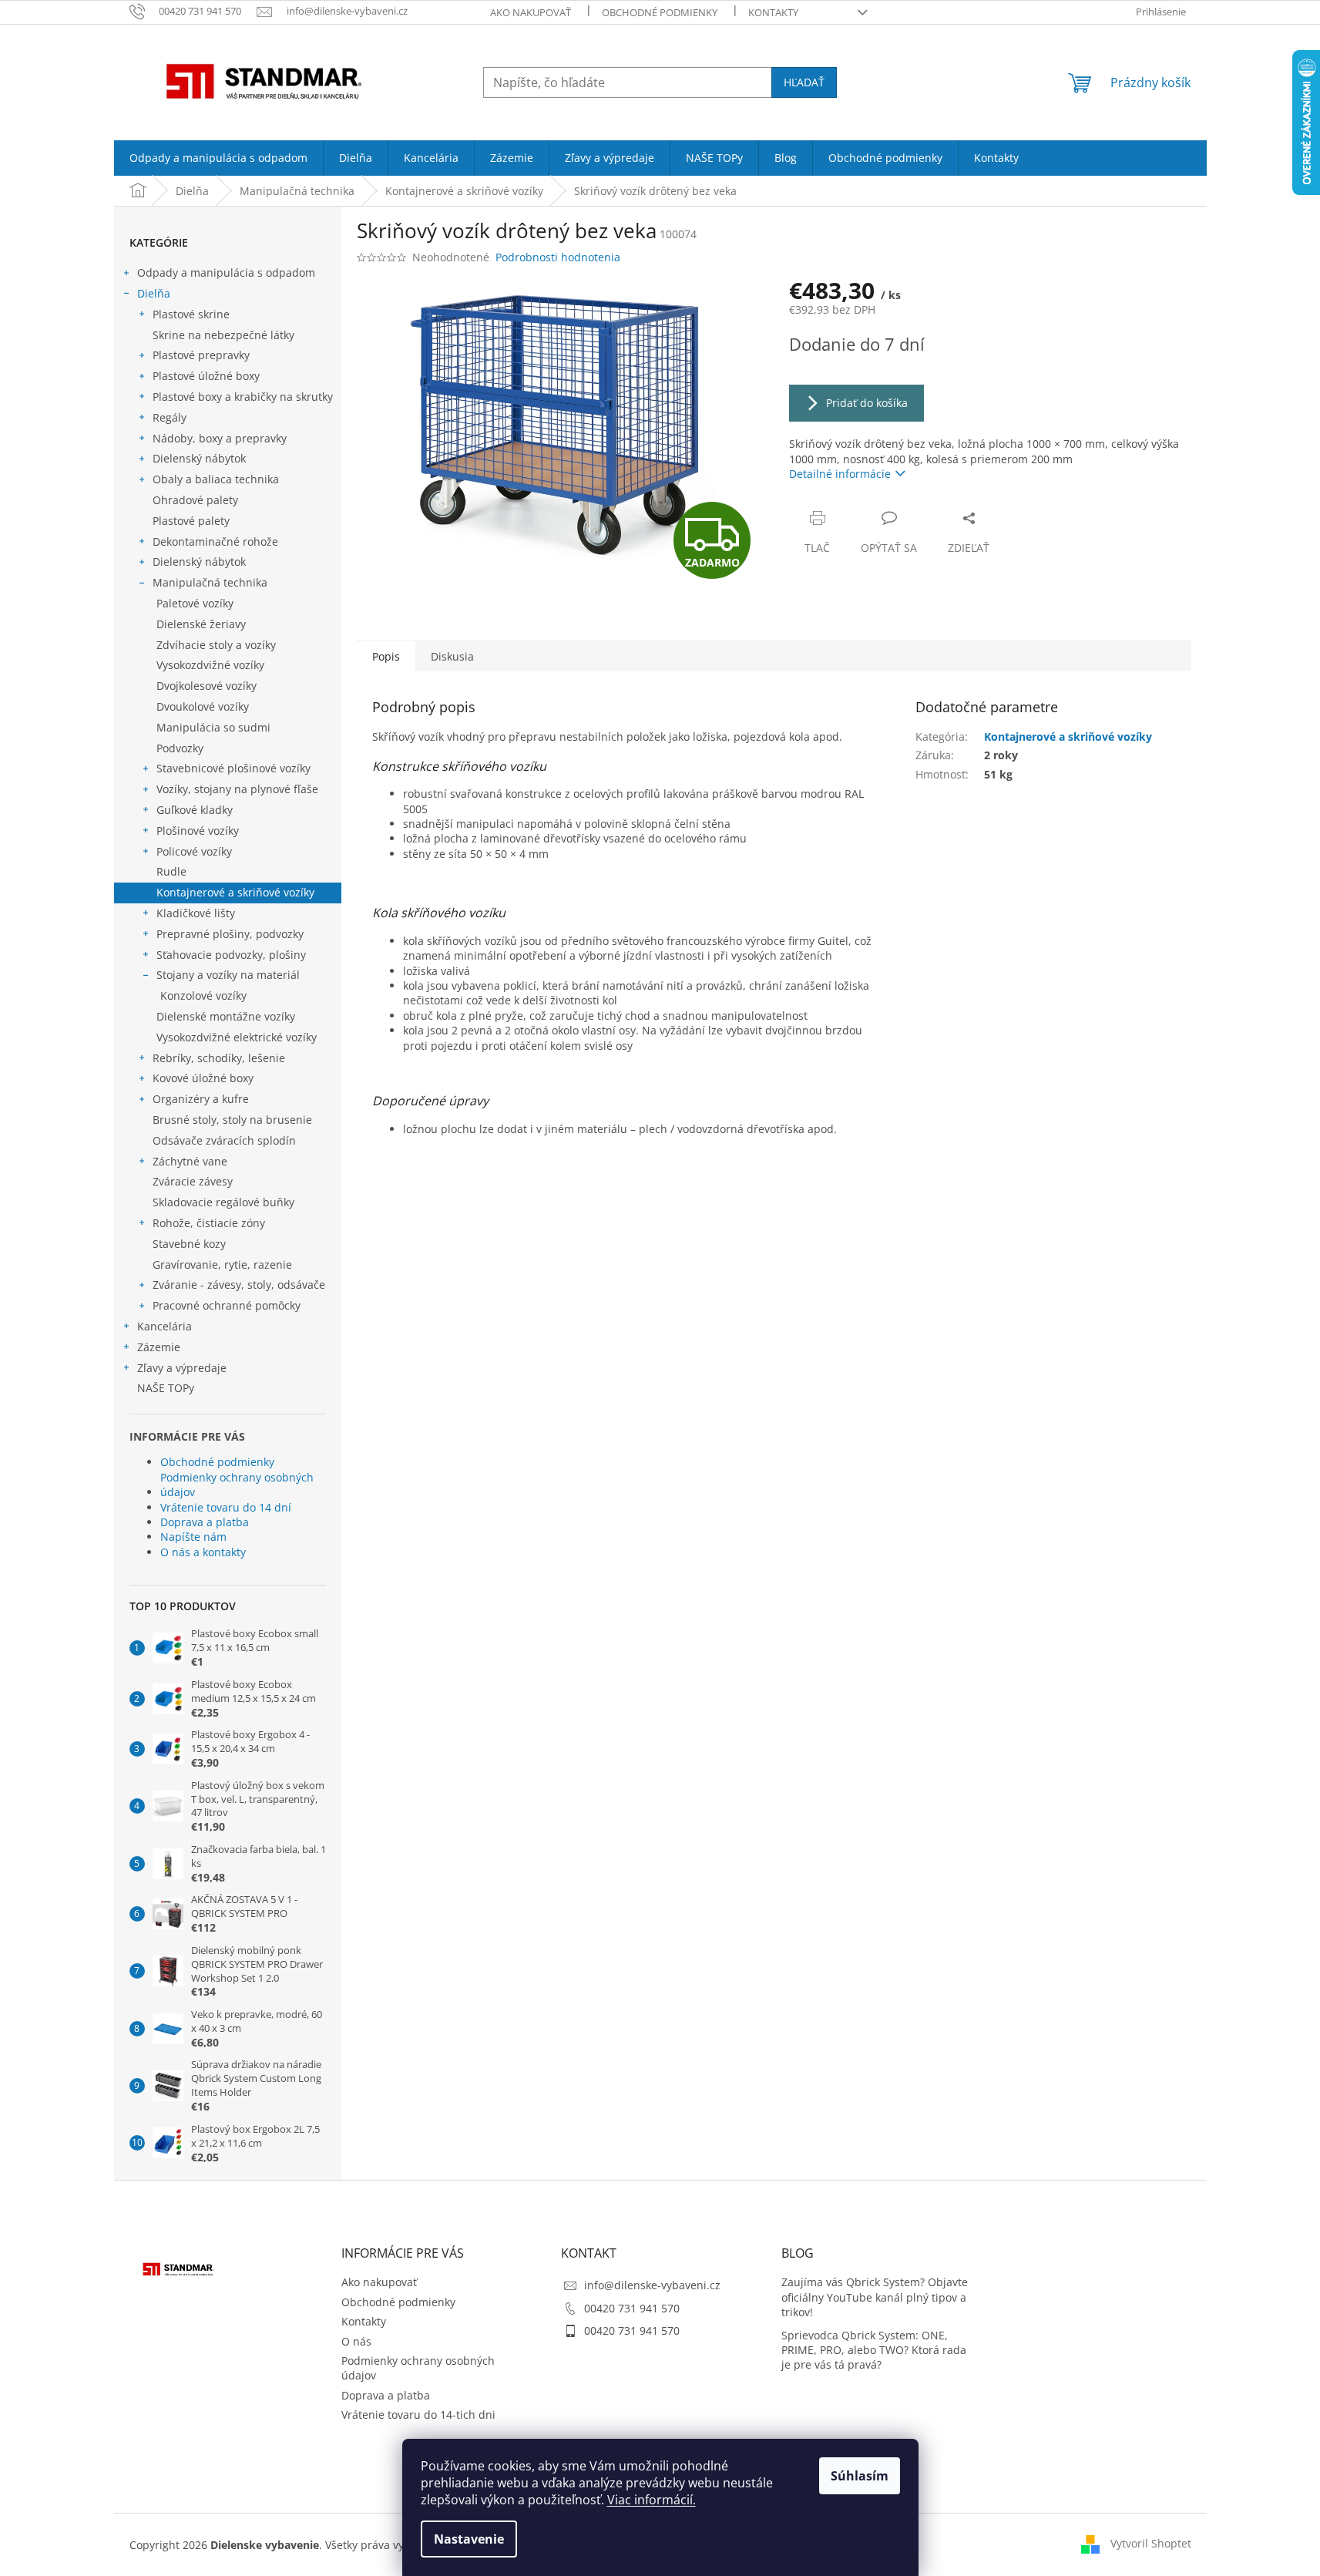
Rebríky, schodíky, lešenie (219, 1058)
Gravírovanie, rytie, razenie (222, 1264)
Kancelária (165, 1326)
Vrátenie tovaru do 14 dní (226, 1507)
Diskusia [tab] (452, 656)
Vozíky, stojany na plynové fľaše (237, 789)
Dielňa (154, 293)
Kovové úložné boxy (203, 1078)
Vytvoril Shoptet (1151, 2543)
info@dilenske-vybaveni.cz (652, 2285)
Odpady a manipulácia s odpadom (226, 272)
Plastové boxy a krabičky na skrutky (243, 397)
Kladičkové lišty (196, 913)
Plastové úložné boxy (206, 376)
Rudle (171, 871)
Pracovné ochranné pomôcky (227, 1305)
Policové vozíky (194, 851)
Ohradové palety (195, 500)
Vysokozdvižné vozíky (210, 665)
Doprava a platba (205, 1522)
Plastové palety (191, 521)
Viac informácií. (652, 2500)
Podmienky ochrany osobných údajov (237, 1485)
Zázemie (159, 1347)
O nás (356, 2341)
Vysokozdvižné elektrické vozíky (237, 1037)
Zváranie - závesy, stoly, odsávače (239, 1285)
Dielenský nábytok (199, 458)
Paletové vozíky (195, 603)
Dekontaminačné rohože (215, 541)
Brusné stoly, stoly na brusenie (232, 1120)
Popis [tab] (386, 656)
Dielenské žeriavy (201, 624)
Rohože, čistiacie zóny (209, 1223)
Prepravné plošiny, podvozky (230, 934)
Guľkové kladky (195, 810)
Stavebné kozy (189, 1244)
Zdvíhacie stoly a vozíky (216, 645)
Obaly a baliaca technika (216, 479)
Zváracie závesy (193, 1181)
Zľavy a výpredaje (182, 1368)
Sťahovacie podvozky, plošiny (231, 955)
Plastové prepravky (201, 355)
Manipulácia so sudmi (213, 727)
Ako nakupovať (531, 12)
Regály (170, 417)
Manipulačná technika (210, 582)
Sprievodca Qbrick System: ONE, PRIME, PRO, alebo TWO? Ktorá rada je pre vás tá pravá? (874, 2350)
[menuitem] (218, 158)
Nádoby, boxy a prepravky (220, 438)
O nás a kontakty (203, 1552)
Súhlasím (860, 2476)
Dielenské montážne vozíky (226, 1016)
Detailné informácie (840, 474)
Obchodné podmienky (660, 12)
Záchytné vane (190, 1161)
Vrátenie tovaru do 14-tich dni (418, 2415)
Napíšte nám (193, 1537)
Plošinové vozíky (198, 831)
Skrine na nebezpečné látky (223, 335)
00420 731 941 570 (632, 2308)
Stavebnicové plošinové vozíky (233, 768)
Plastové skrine (191, 314)
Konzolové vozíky (203, 995)
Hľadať (804, 82)
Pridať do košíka (867, 403)
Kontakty (773, 12)
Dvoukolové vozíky (203, 706)
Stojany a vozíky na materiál (228, 975)
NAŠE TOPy (166, 1388)
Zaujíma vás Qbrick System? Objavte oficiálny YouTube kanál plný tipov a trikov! (875, 2297)
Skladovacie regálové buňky (223, 1202)
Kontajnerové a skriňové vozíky (235, 892)
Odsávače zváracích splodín (224, 1140)
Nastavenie (469, 2539)
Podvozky (180, 748)
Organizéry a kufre (201, 1099)
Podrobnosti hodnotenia (558, 257)
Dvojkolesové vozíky (207, 686)
